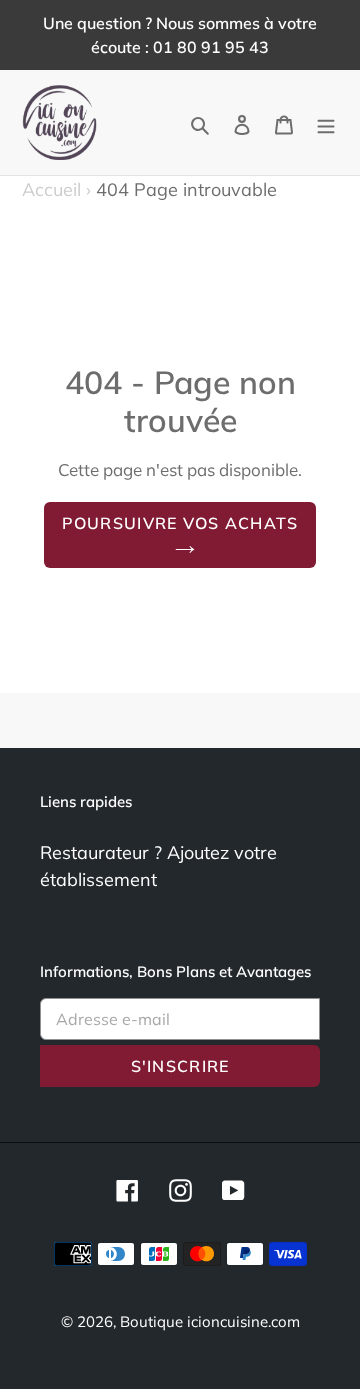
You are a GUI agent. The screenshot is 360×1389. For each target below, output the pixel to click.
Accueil (56, 189)
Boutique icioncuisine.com (210, 1321)
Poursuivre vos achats (180, 523)
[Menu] (326, 122)
